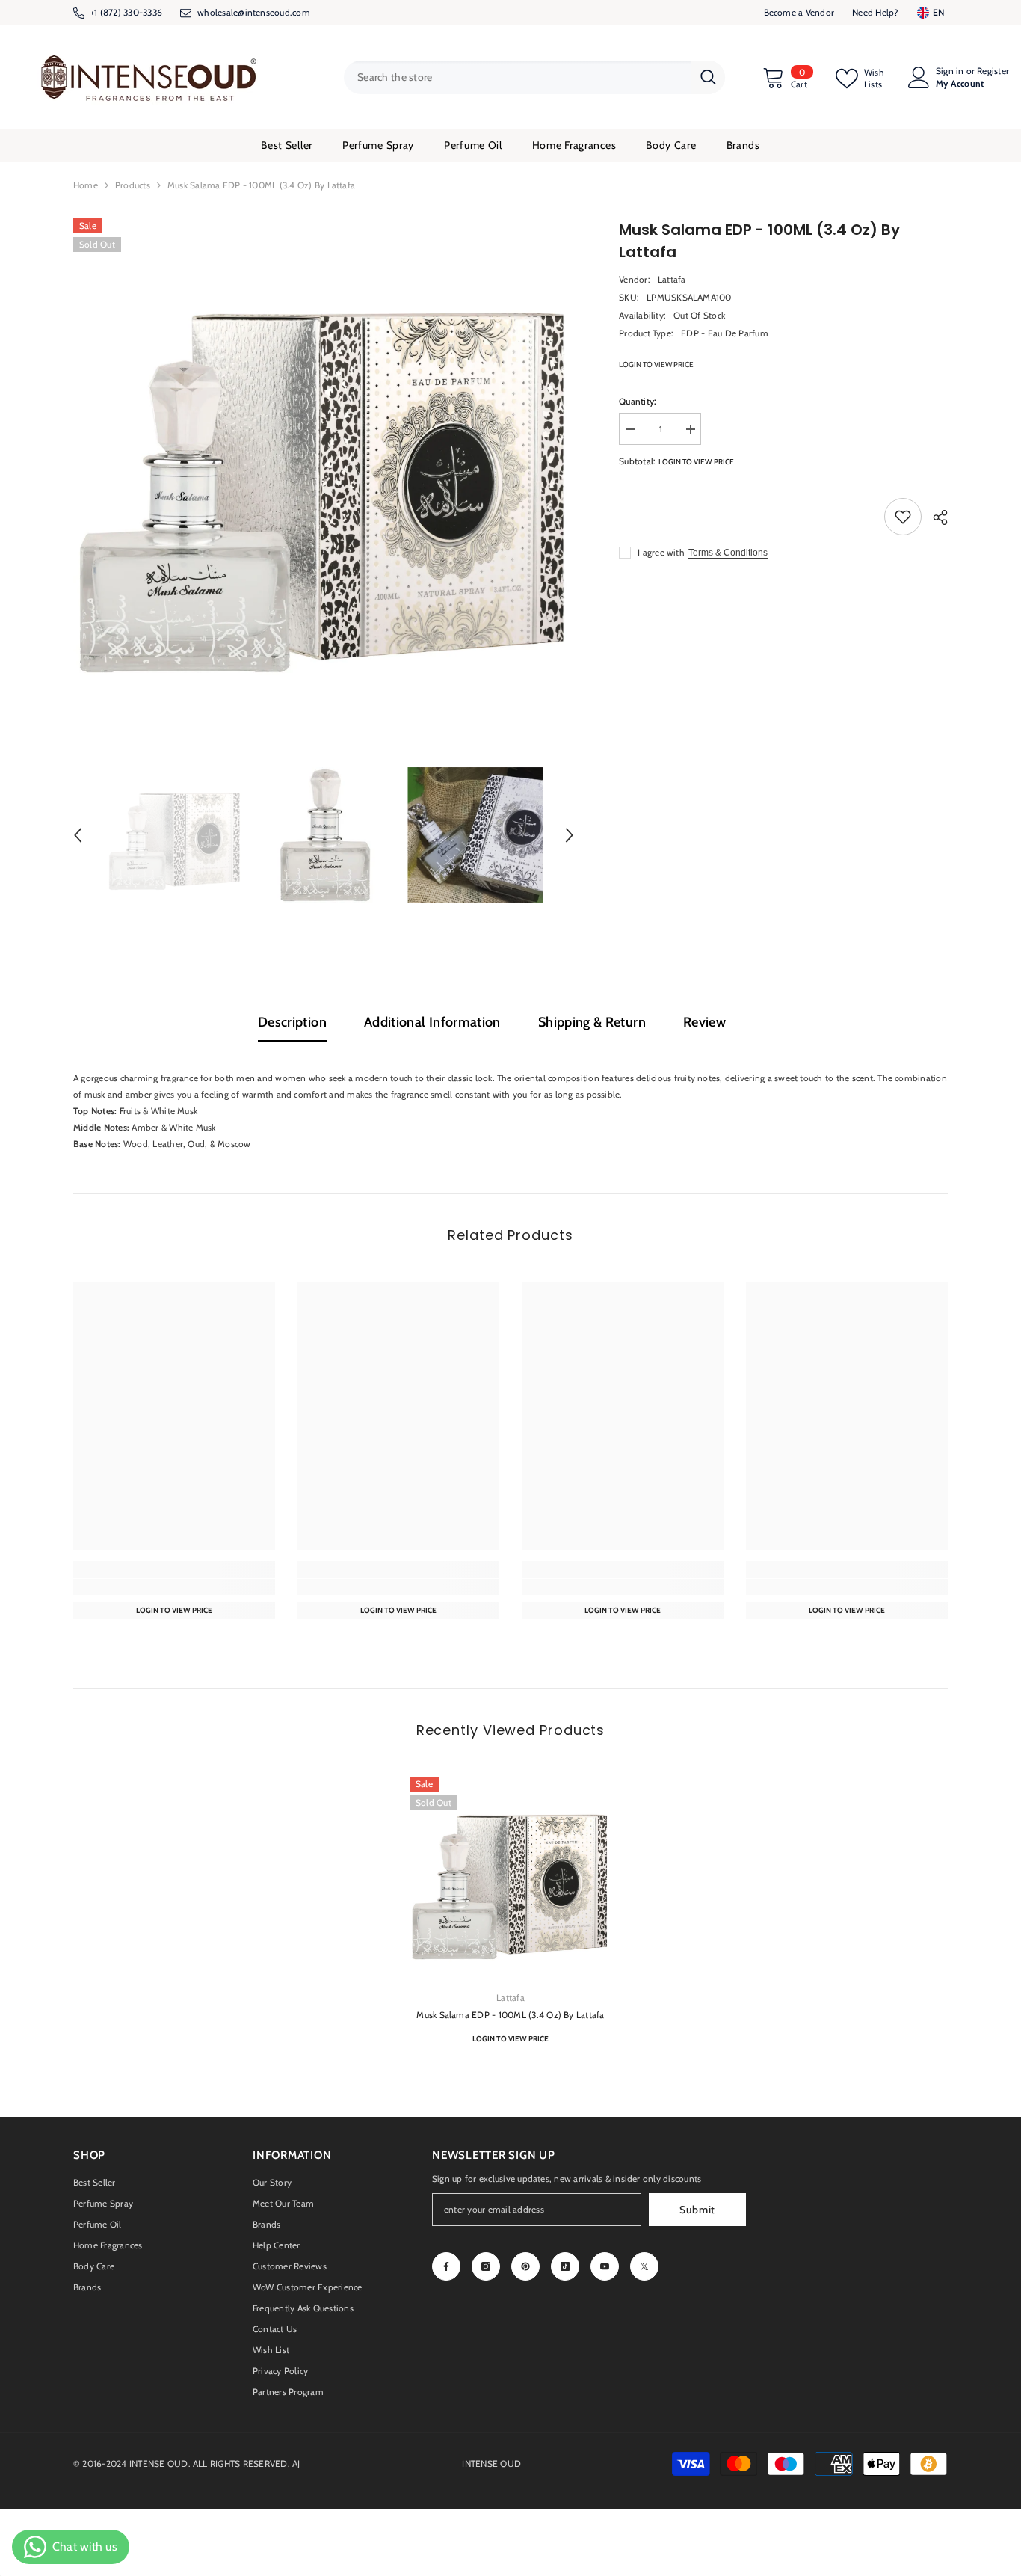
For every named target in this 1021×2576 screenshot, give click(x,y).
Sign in (950, 71)
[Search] (534, 77)
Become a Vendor (799, 12)
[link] (174, 1587)
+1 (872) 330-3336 (126, 12)
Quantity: (638, 401)
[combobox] (518, 77)
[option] (324, 469)
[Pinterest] (525, 2266)
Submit (697, 2210)
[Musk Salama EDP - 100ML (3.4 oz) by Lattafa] (510, 1878)
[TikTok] (565, 2266)
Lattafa (672, 279)
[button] (78, 835)
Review (704, 1022)
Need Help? (875, 12)
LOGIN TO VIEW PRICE (656, 365)
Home (86, 185)
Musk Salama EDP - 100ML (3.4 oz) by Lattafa (510, 2015)
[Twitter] (644, 2266)
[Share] (935, 517)
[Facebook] (446, 2266)
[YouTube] (605, 2266)
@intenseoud (264, 12)
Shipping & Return (592, 1022)
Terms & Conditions (728, 553)
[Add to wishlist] (903, 517)
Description (292, 1022)
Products (133, 185)
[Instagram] (486, 2266)
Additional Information (432, 1022)
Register (993, 71)
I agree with (661, 552)
